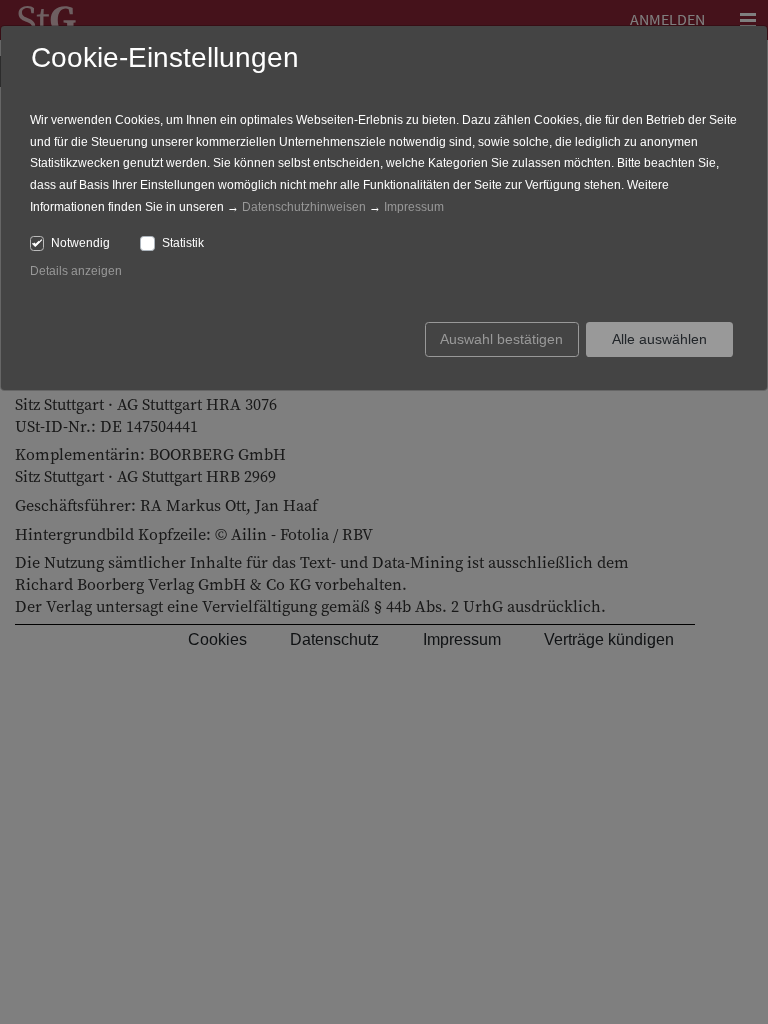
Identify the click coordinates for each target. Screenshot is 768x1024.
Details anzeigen (76, 271)
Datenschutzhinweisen (304, 207)
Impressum (414, 207)
